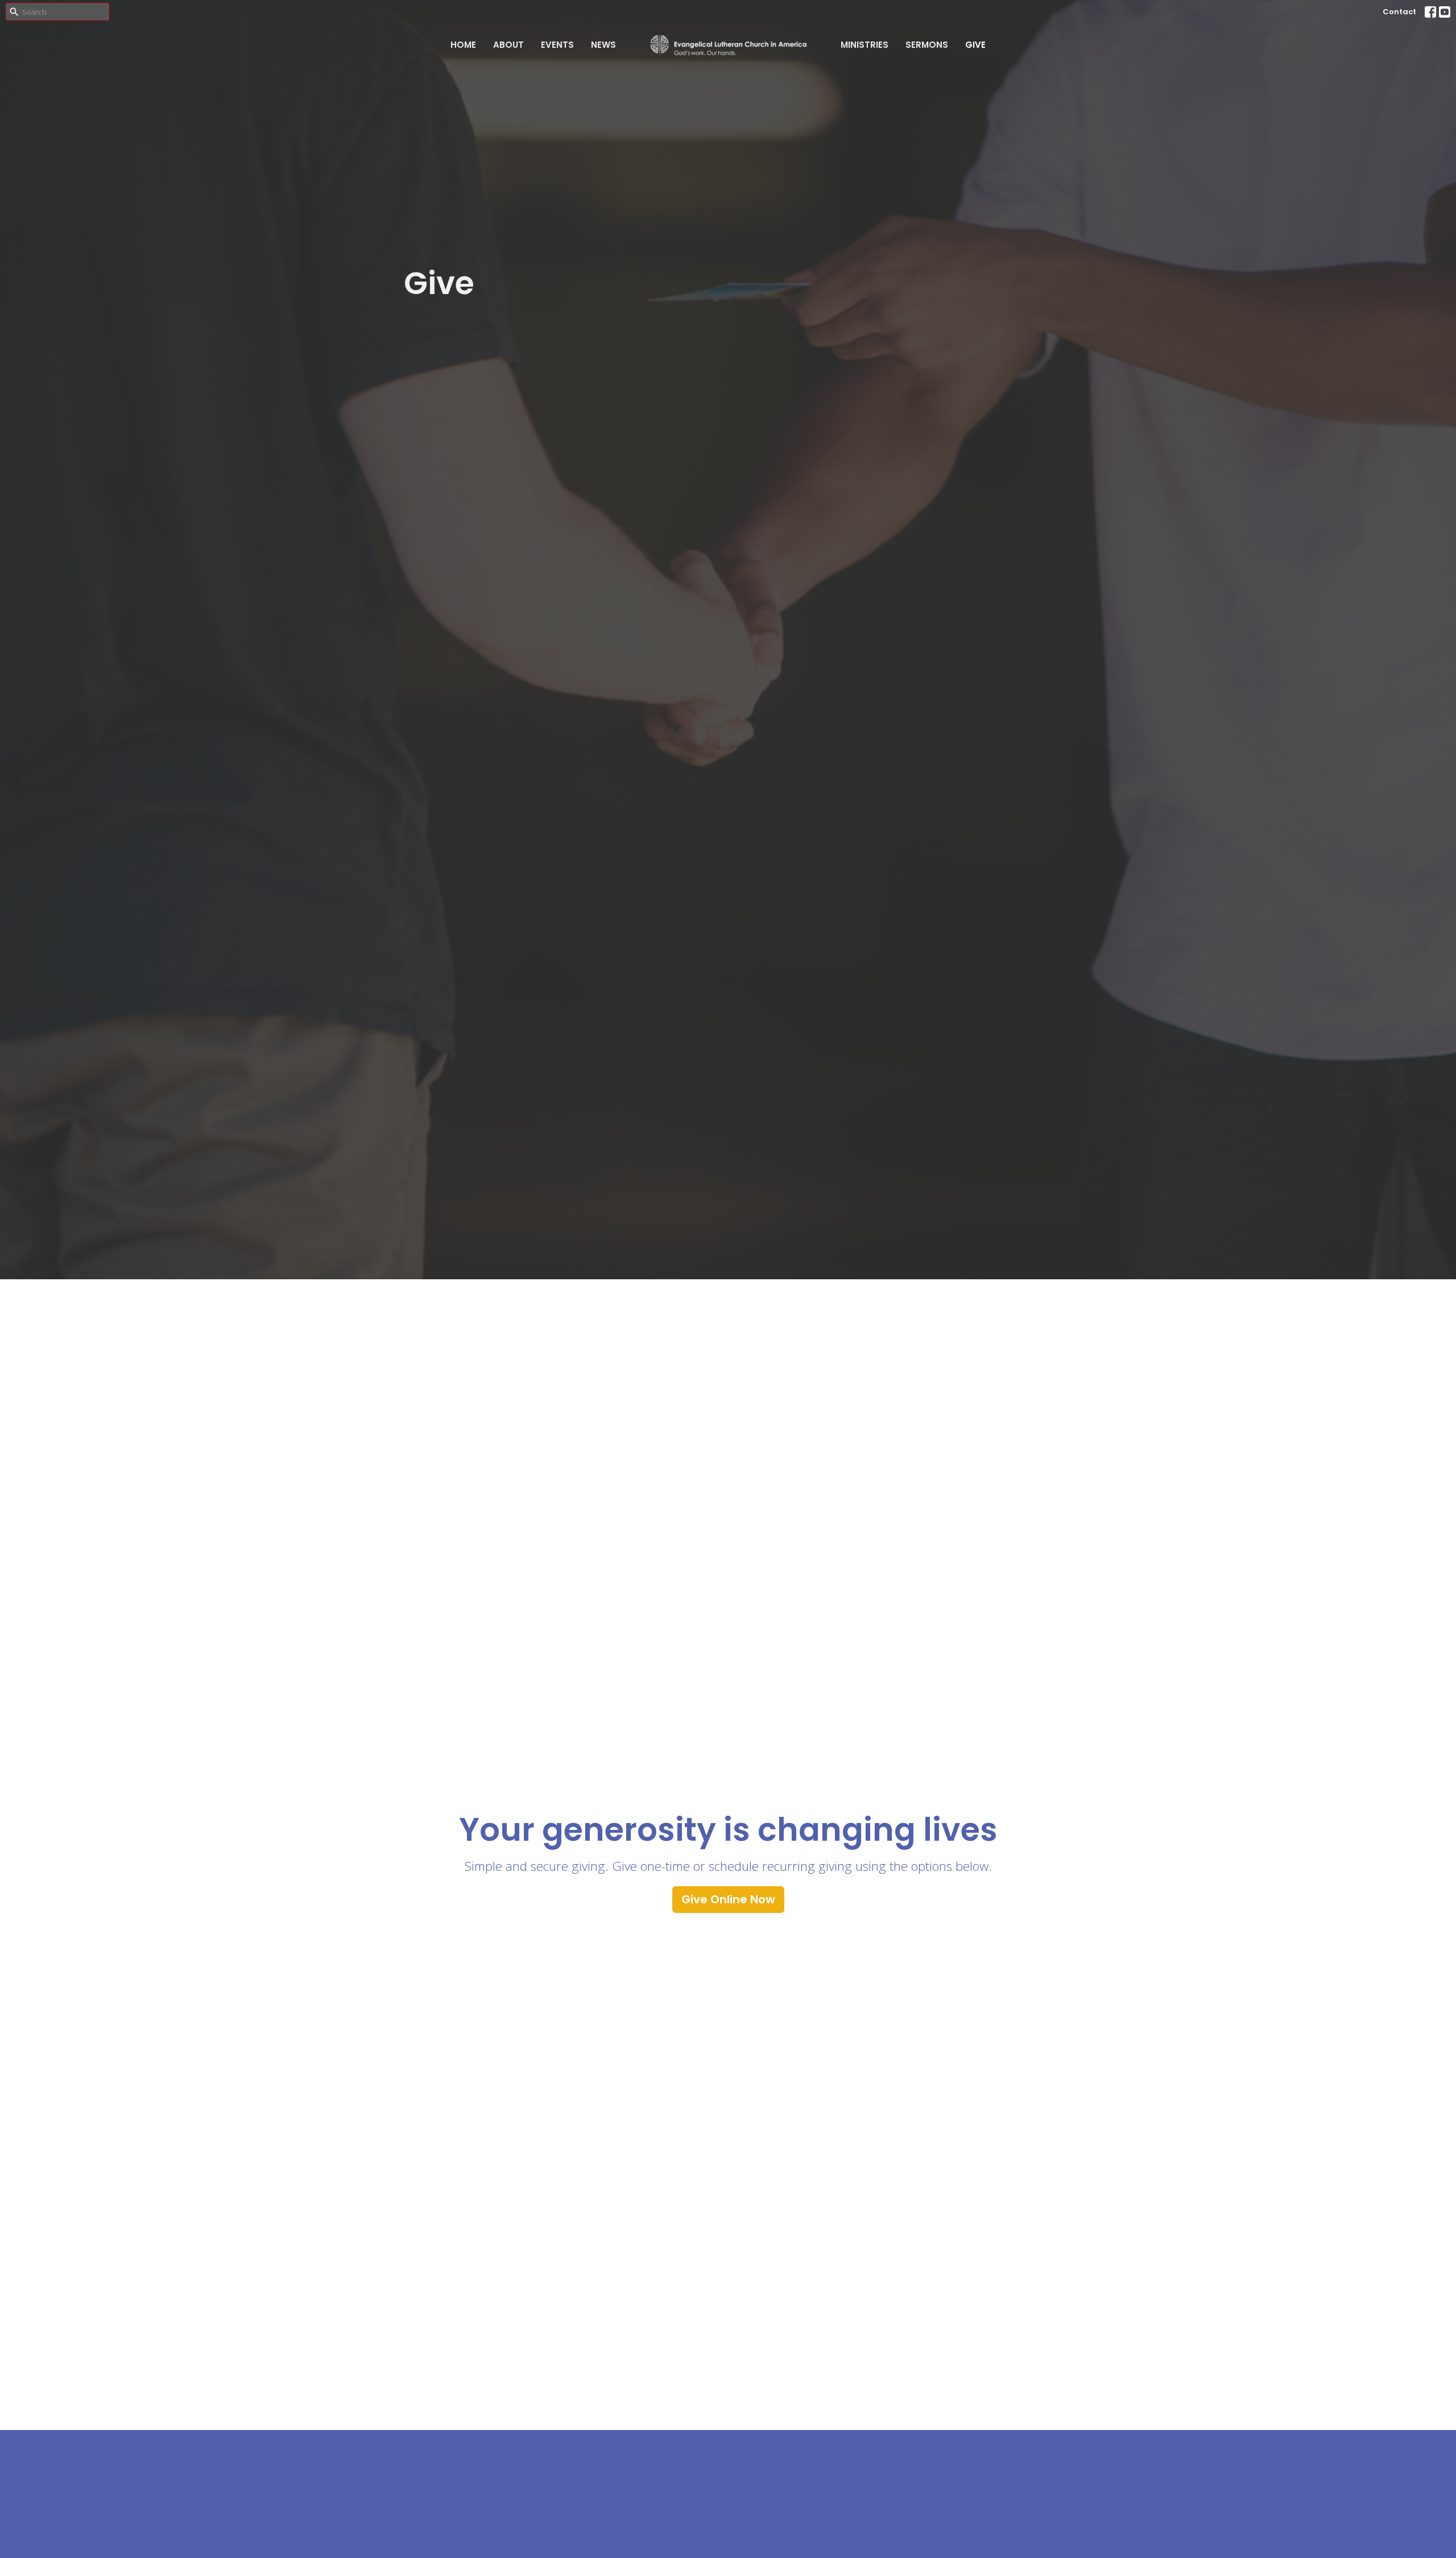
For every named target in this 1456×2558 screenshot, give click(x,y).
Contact (1399, 12)
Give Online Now (728, 1899)
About (508, 45)
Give (975, 45)
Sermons (927, 45)
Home (463, 45)
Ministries (864, 45)
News (603, 45)
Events (557, 45)
